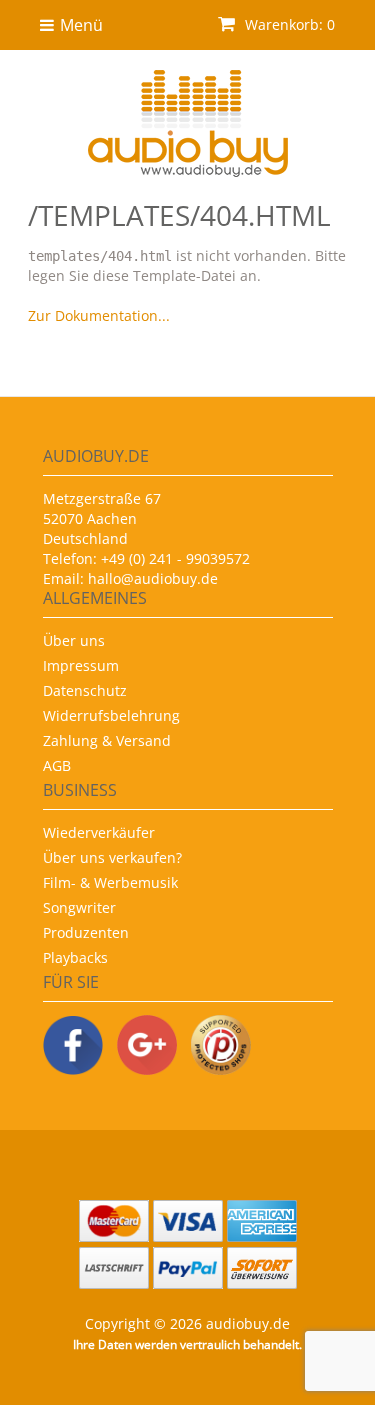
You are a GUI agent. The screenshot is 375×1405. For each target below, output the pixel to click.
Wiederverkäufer (99, 832)
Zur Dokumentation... (99, 315)
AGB (57, 765)
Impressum (81, 665)
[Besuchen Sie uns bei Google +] (147, 1047)
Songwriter (79, 907)
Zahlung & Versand (107, 740)
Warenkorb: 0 (288, 24)
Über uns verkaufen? (112, 857)
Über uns (74, 640)
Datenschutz (85, 690)
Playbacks (75, 957)
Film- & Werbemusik (110, 882)
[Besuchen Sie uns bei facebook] (73, 1047)
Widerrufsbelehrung (111, 715)
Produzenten (86, 932)
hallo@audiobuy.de (153, 578)
